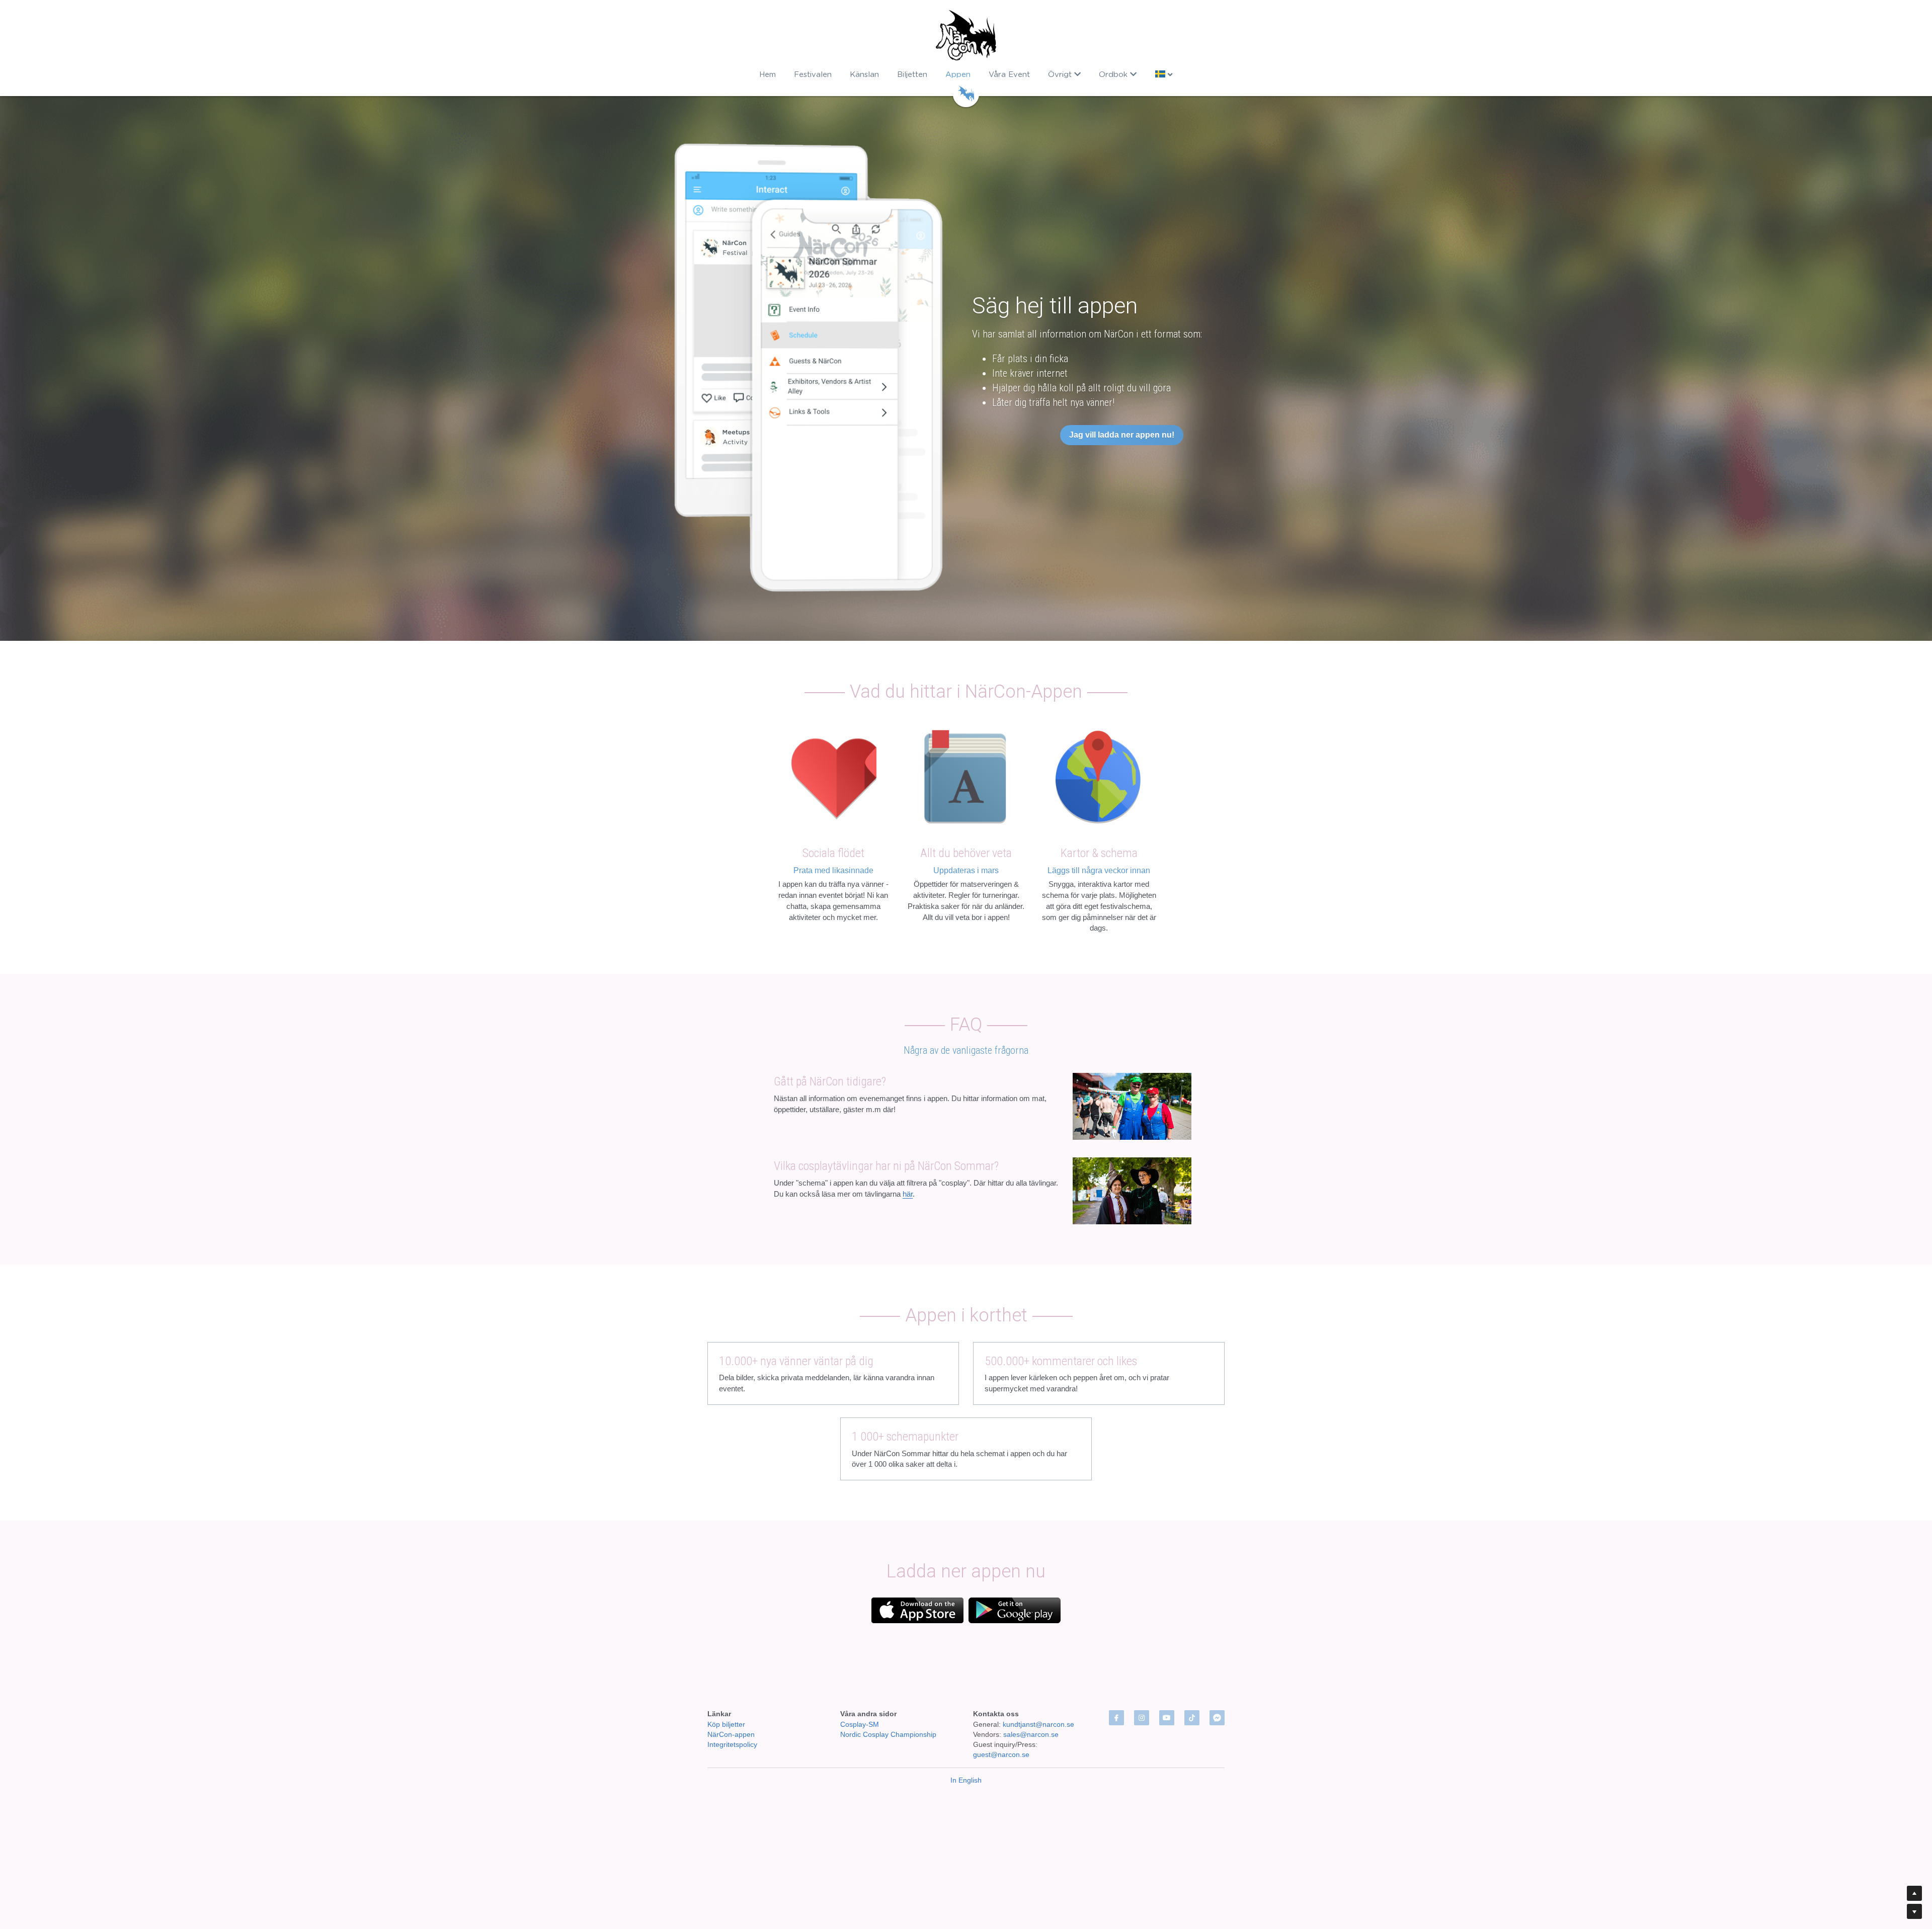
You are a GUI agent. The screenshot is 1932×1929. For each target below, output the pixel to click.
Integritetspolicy (732, 1704)
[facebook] (1116, 1678)
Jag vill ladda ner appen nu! (1122, 435)
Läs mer (142, 1890)
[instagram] (1142, 1678)
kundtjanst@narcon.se (1038, 1684)
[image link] (966, 35)
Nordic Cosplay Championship (888, 1694)
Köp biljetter (726, 1684)
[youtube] (1167, 1678)
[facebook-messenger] (1217, 1678)
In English (966, 1740)
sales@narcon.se (1031, 1694)
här (908, 1194)
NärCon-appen (731, 1694)
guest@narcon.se (1002, 1714)
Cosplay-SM (860, 1684)
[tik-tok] (1192, 1678)
